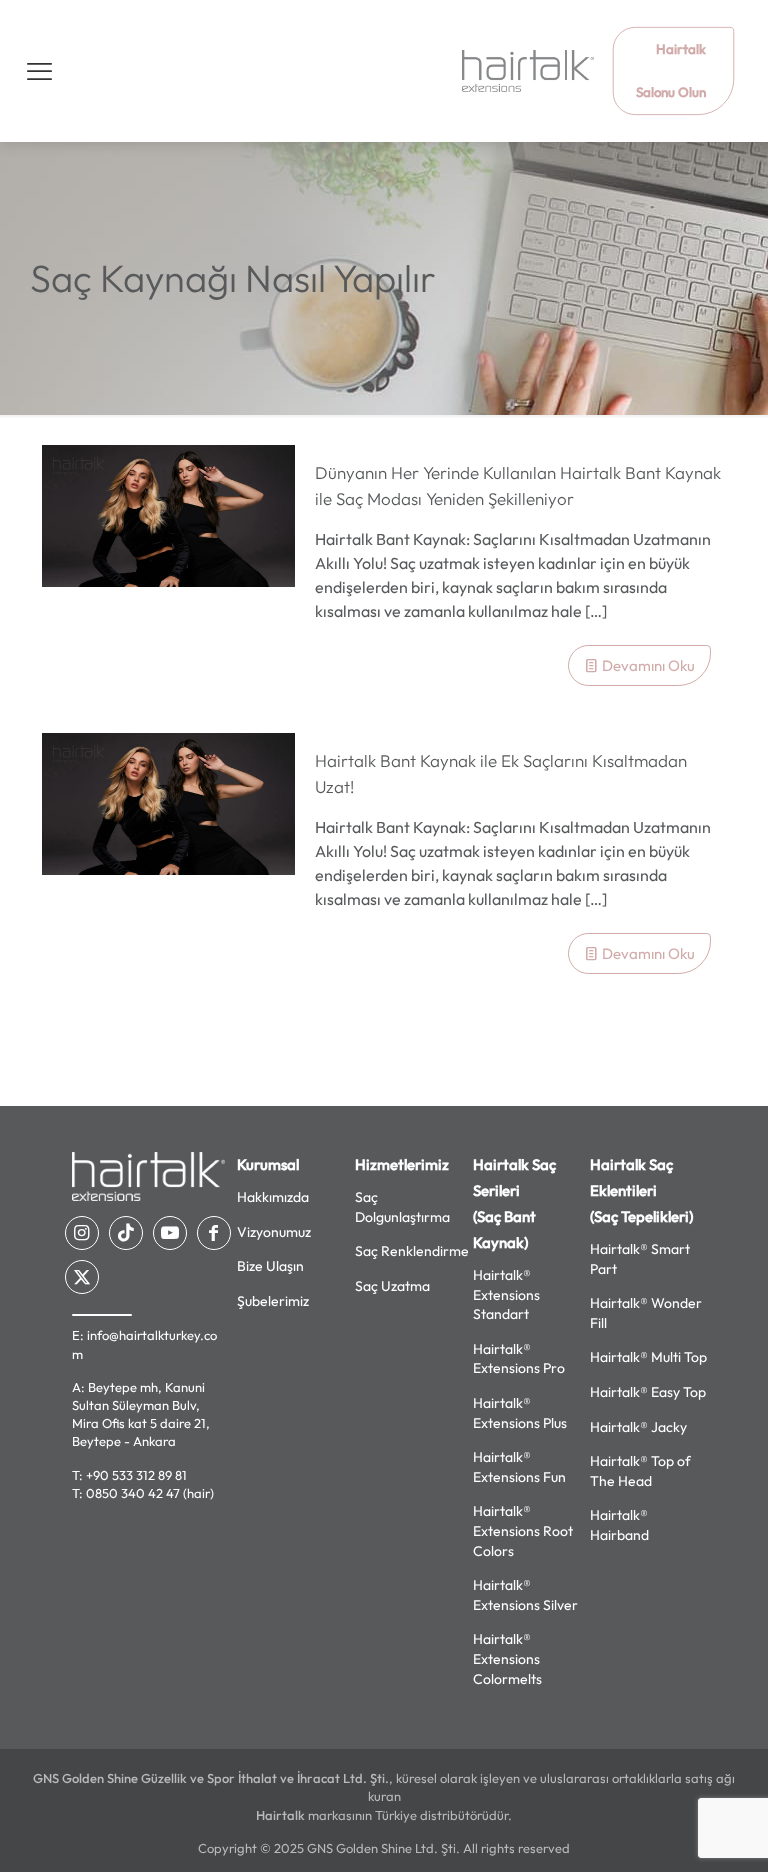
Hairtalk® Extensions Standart (506, 1294)
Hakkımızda (273, 1197)
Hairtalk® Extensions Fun (519, 1467)
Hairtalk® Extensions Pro (519, 1359)
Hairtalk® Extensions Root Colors (523, 1530)
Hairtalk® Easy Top (648, 1392)
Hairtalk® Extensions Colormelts (507, 1658)
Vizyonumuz (274, 1232)
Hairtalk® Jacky (638, 1427)
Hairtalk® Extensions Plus (520, 1413)
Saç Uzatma (392, 1286)
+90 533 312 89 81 (136, 1475)
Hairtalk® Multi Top (648, 1357)
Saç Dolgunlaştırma (402, 1207)
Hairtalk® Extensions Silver (525, 1595)
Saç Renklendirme (412, 1251)
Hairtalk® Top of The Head (640, 1471)
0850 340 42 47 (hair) (150, 1493)
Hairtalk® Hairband (619, 1525)
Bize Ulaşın (270, 1266)
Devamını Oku (648, 665)
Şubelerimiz (273, 1301)
